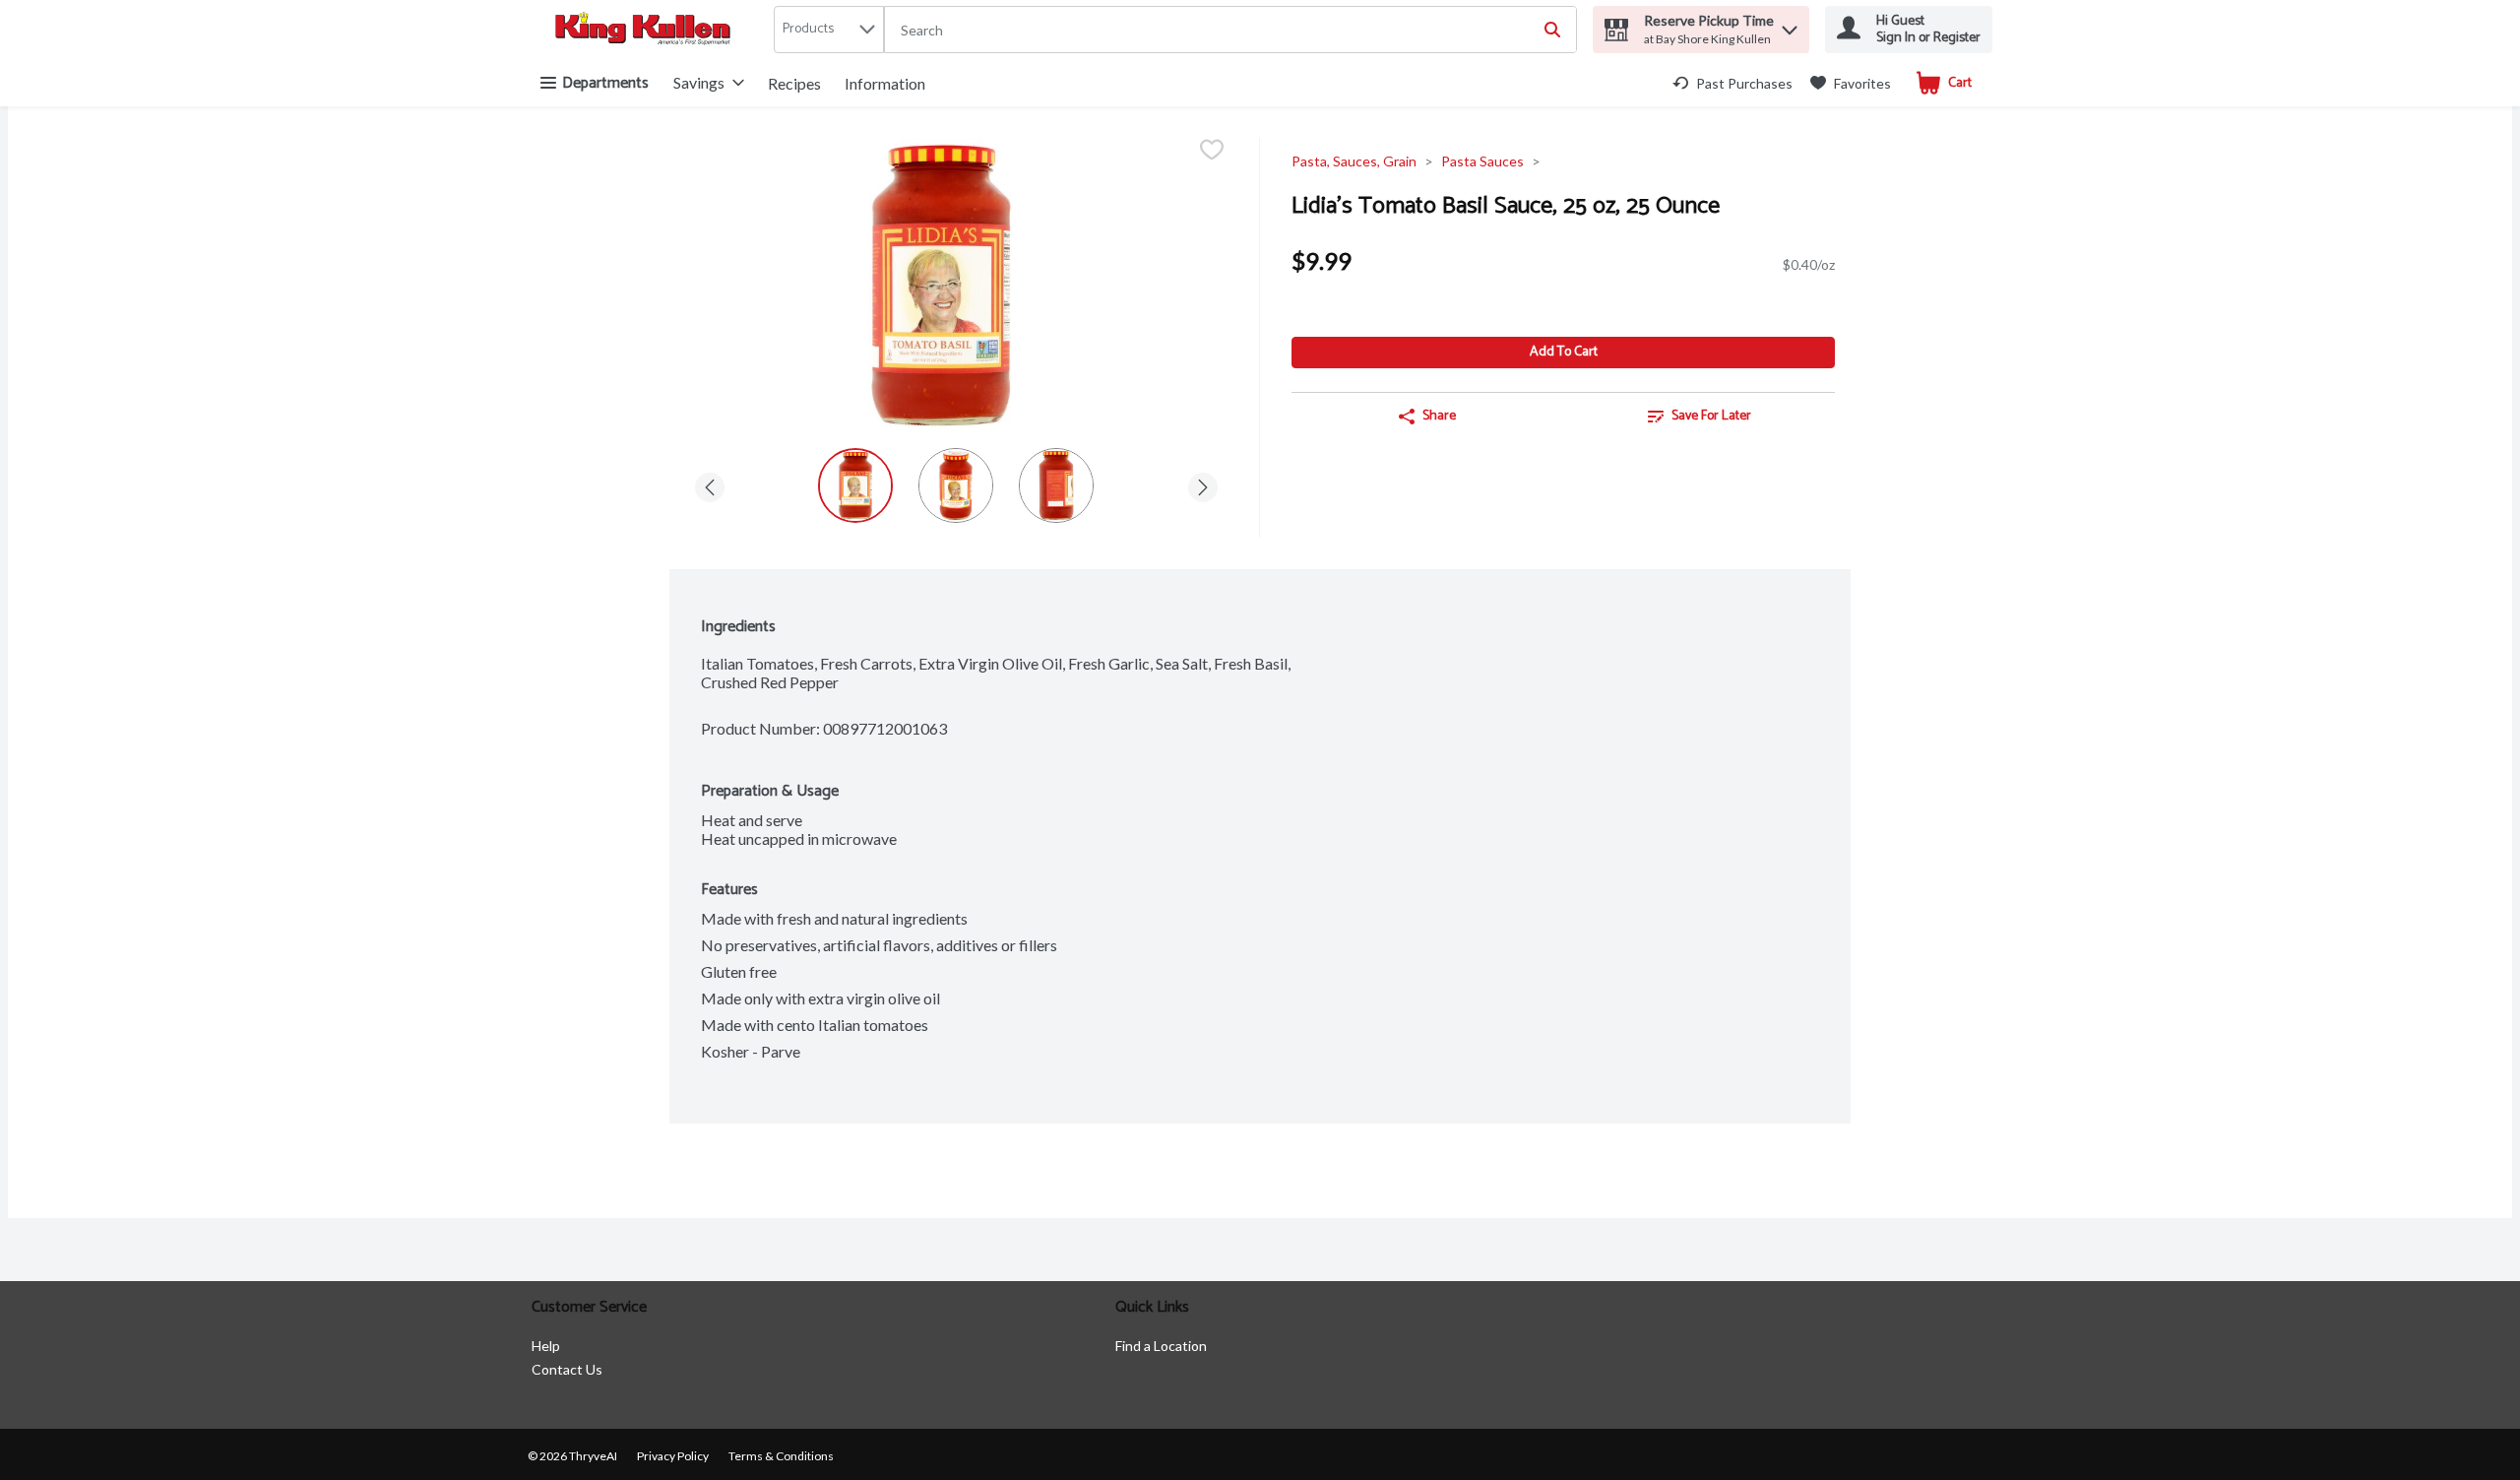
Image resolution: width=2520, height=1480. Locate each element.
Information (885, 83)
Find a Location (1161, 1346)
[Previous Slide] (710, 484)
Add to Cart (1564, 352)
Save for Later (1711, 416)
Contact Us (567, 1369)
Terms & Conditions (781, 1456)
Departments (605, 83)
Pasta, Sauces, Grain (1354, 161)
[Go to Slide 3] (1056, 485)
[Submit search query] (1552, 30)
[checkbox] (1212, 151)
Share (1439, 416)
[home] (647, 30)
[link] (1732, 83)
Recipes (794, 83)
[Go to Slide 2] (956, 485)
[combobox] (1230, 31)
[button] (1790, 25)
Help (546, 1346)
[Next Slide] (1203, 484)
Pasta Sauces (1482, 161)
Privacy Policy (673, 1456)
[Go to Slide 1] (855, 485)
